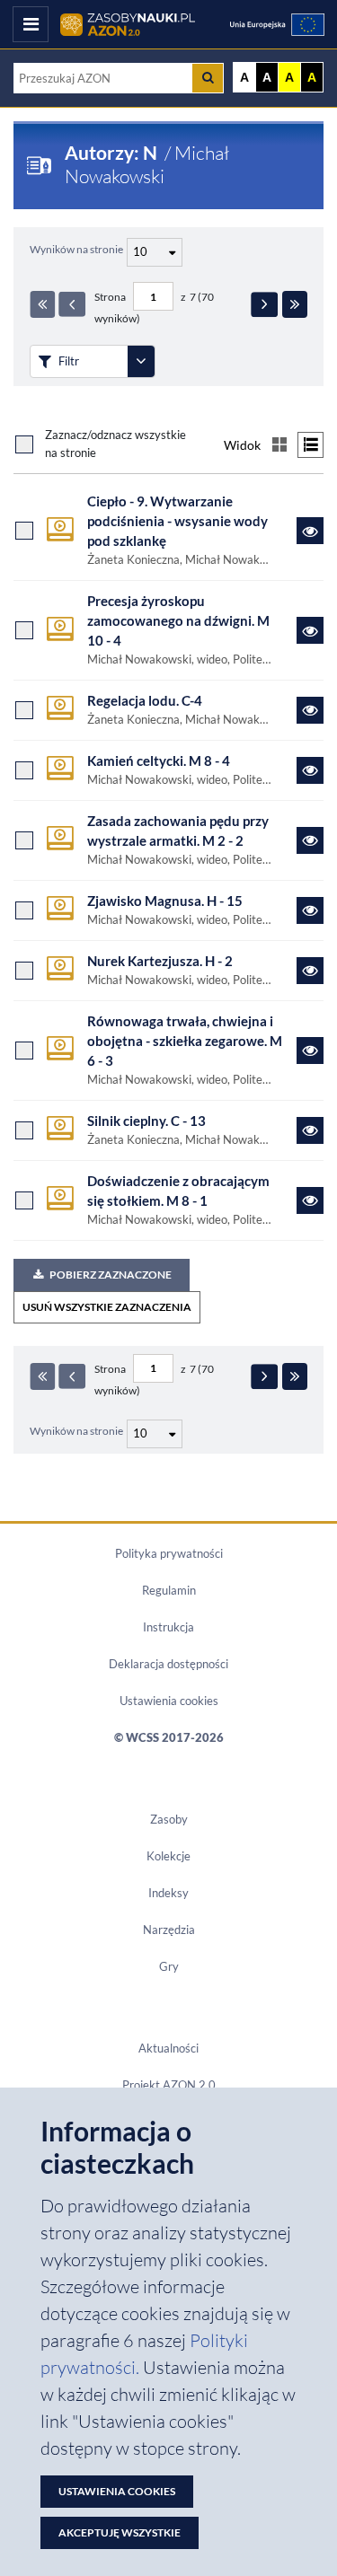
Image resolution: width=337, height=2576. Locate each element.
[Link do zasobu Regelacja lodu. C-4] (310, 710)
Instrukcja (168, 1627)
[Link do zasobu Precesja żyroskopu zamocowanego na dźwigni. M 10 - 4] (310, 630)
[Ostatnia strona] (295, 304)
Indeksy (168, 1893)
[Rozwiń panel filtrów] (141, 361)
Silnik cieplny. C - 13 (146, 1121)
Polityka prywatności (169, 1553)
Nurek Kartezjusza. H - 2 (160, 961)
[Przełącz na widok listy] (310, 445)
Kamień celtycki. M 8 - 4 (159, 761)
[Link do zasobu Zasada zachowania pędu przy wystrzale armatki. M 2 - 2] (310, 840)
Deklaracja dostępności (168, 1664)
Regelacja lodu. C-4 (145, 701)
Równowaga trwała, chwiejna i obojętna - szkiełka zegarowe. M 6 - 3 (185, 1041)
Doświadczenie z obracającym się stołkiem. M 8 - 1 (178, 1191)
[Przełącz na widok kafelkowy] (279, 445)
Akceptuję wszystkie (120, 2532)
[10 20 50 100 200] (152, 250)
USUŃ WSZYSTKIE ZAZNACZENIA (107, 1307)
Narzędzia (169, 1930)
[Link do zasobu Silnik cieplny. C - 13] (310, 1130)
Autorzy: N (113, 153)
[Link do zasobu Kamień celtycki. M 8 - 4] (310, 770)
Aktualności (168, 2048)
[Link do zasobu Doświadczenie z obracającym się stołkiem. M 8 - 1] (310, 1200)
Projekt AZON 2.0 (169, 2085)
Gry (169, 1966)
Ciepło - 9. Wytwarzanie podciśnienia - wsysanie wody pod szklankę (177, 521)
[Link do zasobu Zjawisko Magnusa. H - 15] (310, 910)
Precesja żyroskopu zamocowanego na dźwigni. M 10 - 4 (178, 621)
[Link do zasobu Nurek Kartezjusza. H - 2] (310, 971)
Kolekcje (168, 1856)
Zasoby (169, 1819)
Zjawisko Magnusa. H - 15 (165, 901)
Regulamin (169, 1590)
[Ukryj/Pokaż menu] (31, 24)
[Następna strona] (264, 304)
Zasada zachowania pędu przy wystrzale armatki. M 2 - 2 (178, 831)
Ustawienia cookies (169, 1701)
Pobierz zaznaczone (111, 1275)
